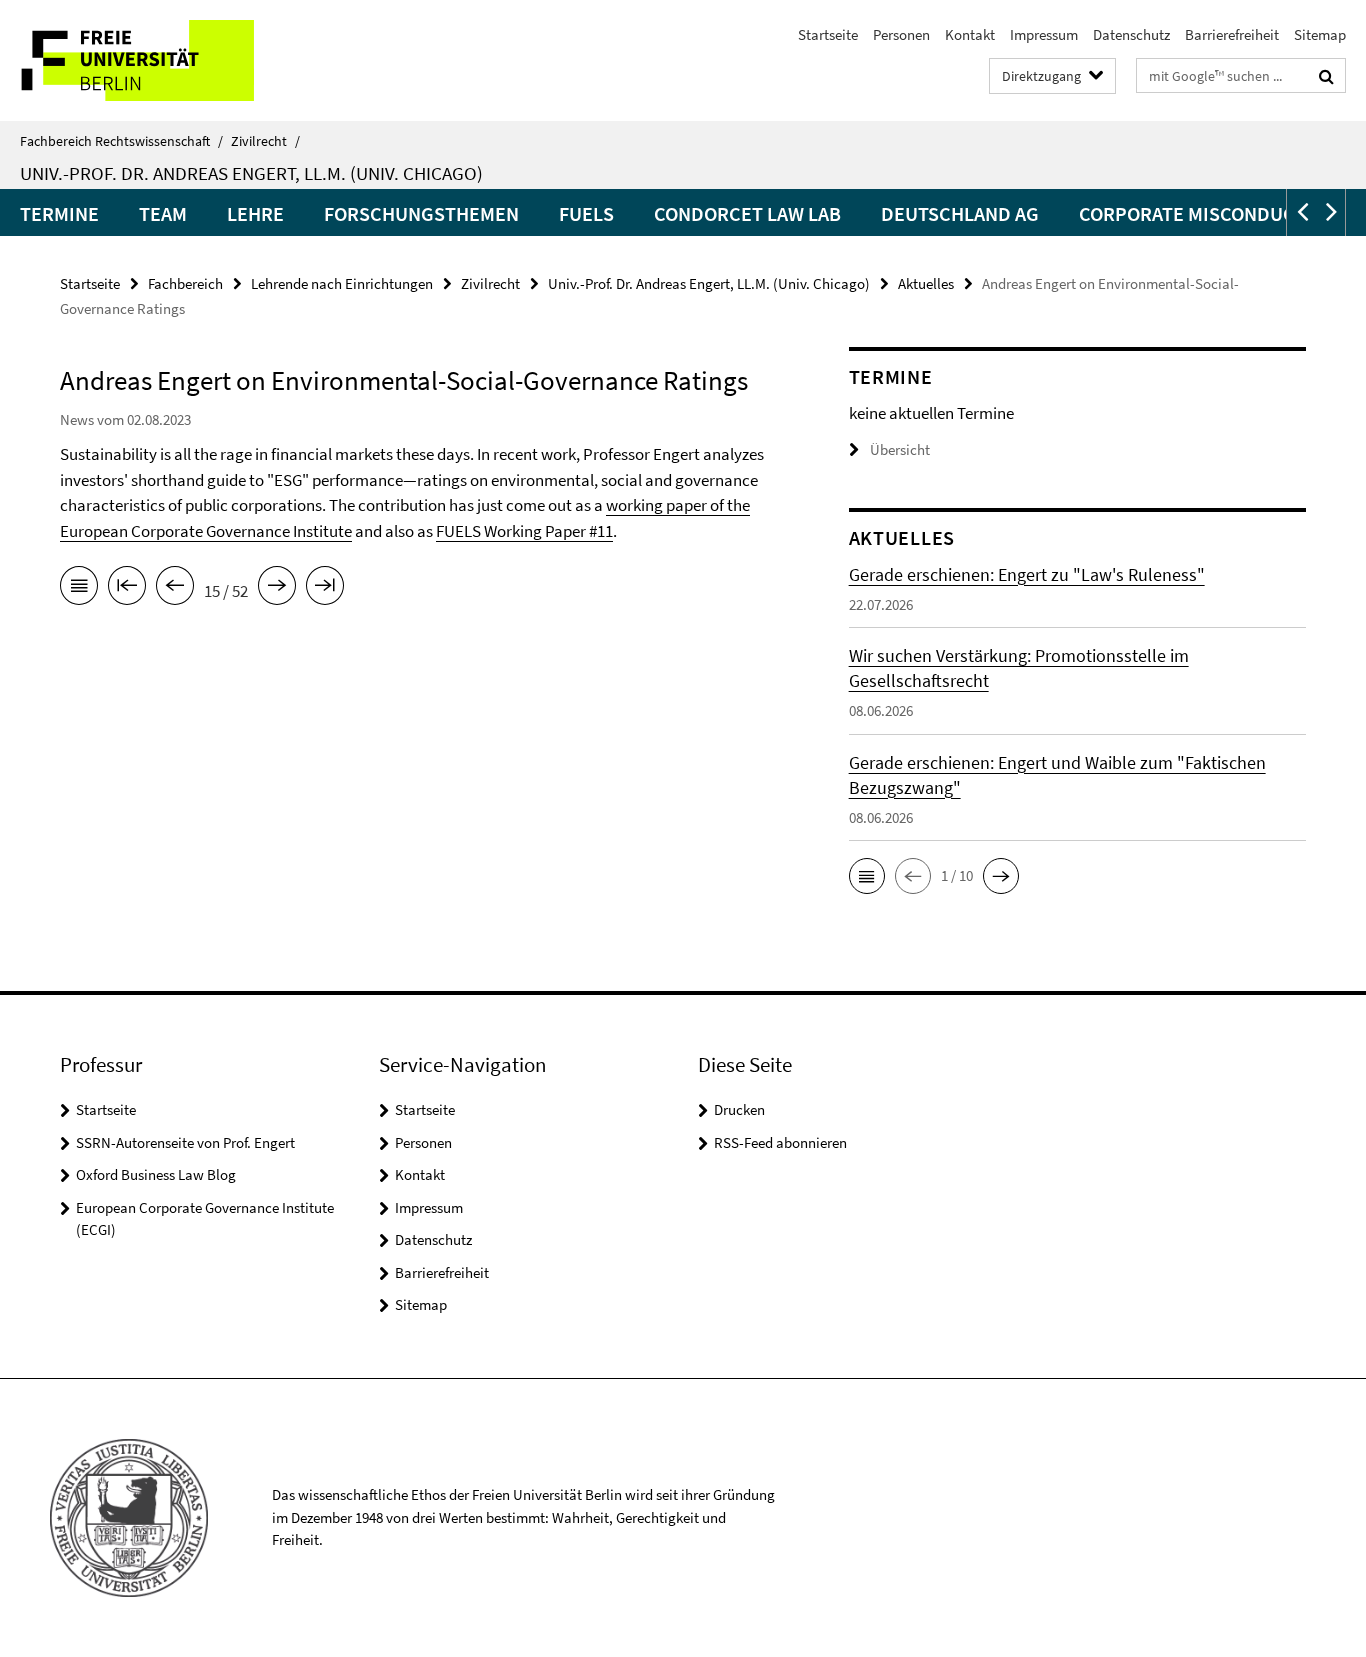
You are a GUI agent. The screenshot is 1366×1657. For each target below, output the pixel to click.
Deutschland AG (960, 213)
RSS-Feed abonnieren (780, 1142)
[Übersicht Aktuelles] (79, 589)
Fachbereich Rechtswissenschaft (121, 141)
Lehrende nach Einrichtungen (342, 283)
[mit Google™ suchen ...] (1326, 76)
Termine (59, 213)
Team (163, 213)
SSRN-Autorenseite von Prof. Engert (185, 1142)
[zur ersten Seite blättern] (127, 589)
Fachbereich (185, 283)
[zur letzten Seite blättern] (325, 589)
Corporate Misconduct (1192, 213)
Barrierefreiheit (1232, 34)
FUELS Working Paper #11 (524, 531)
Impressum (1044, 34)
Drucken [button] (739, 1109)
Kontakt (970, 34)
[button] (1301, 212)
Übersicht (900, 449)
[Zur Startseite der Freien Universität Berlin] (167, 60)
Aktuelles (926, 283)
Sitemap (1320, 34)
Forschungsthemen (421, 213)
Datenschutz (1131, 34)
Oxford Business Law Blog (156, 1174)
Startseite (828, 34)
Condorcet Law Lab (747, 213)
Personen (901, 34)
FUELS (586, 213)
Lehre (255, 213)
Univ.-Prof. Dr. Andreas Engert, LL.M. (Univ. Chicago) (251, 173)
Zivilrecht (265, 141)
